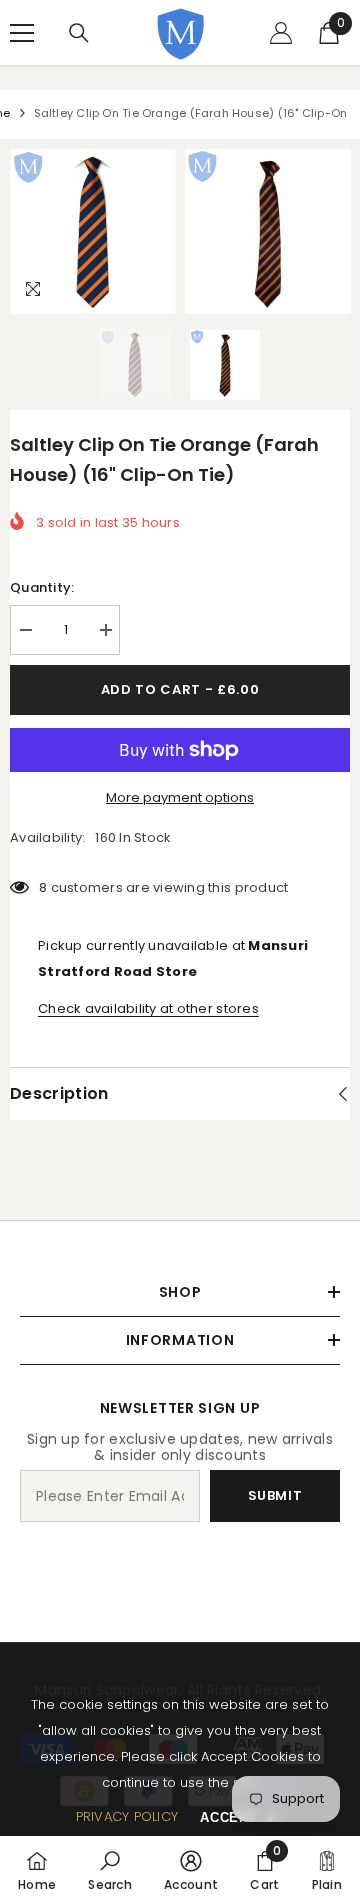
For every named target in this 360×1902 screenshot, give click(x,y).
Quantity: (42, 587)
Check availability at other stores (148, 1008)
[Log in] (281, 33)
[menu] (22, 33)
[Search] (79, 33)
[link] (110, 1869)
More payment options (180, 797)
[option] (92, 231)
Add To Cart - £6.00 (180, 689)
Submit (275, 1495)
